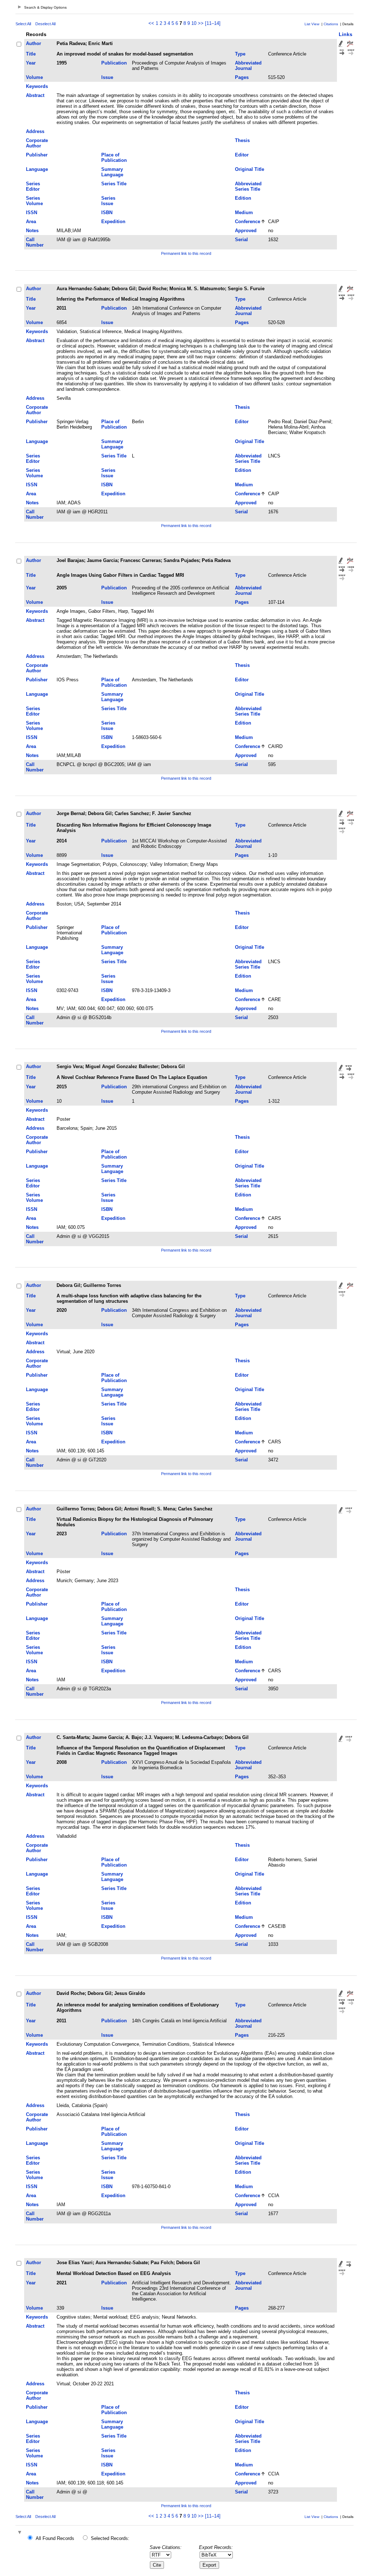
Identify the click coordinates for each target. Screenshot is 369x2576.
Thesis (242, 140)
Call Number (35, 242)
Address (35, 131)
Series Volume (34, 201)
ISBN (107, 213)
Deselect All (45, 24)
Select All (23, 24)
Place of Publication (114, 158)
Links (346, 34)
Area (31, 222)
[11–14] (213, 23)
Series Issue (108, 201)
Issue (107, 77)
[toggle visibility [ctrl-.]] (21, 2533)
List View (312, 24)
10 (194, 23)
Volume (34, 77)
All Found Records (55, 2538)
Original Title (250, 169)
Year (31, 63)
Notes (32, 231)
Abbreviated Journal (248, 66)
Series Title (114, 184)
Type (240, 54)
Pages (242, 77)
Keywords (37, 86)
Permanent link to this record (186, 253)
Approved (246, 231)
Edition (243, 198)
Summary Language (112, 172)
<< (151, 23)
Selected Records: (110, 2538)
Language (37, 169)
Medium (244, 213)
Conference (248, 222)
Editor (242, 155)
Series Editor (33, 186)
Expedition (113, 222)
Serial (241, 240)
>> (201, 23)
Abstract (35, 95)
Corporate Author (37, 143)
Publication (114, 63)
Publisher (37, 155)
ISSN (32, 213)
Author (34, 43)
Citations (331, 24)
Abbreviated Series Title (248, 186)
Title (31, 54)
